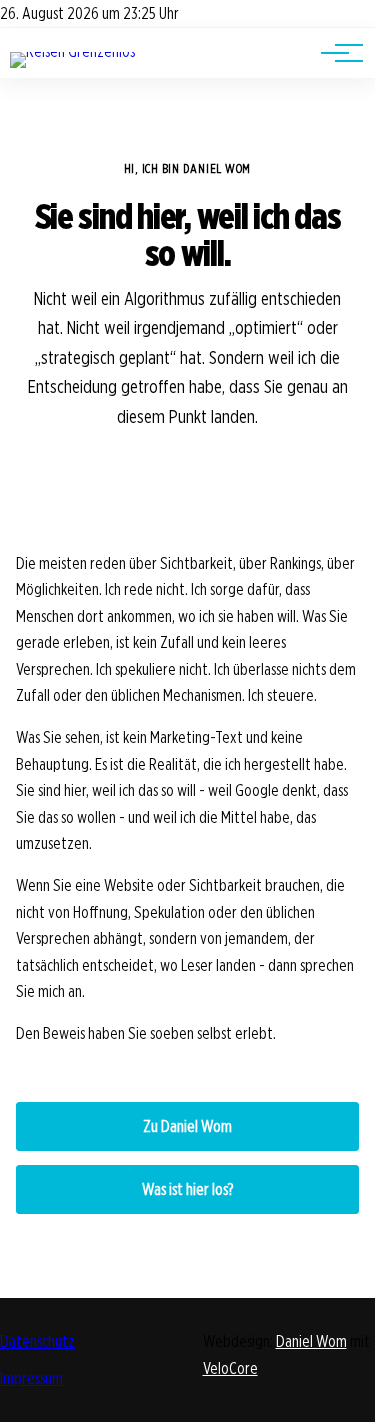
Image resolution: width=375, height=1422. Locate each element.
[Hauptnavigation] (335, 53)
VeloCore (230, 1368)
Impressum (31, 1378)
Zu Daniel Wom (187, 1126)
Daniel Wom (311, 1341)
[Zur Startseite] (72, 51)
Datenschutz (37, 1341)
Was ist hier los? (187, 1189)
